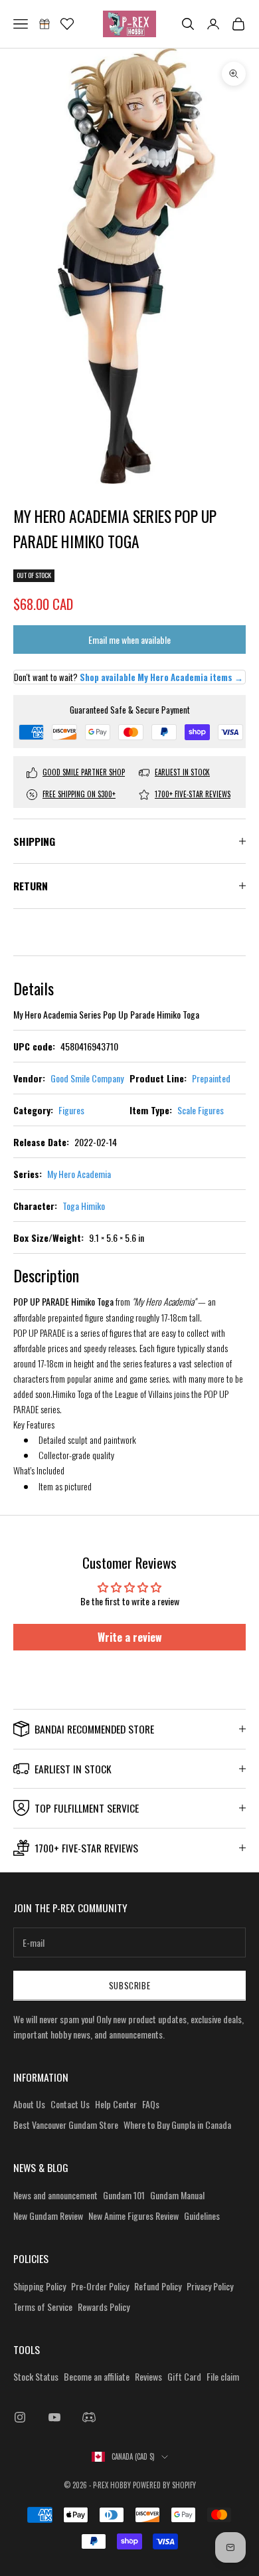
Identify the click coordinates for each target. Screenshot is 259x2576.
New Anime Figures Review (133, 2216)
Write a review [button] (130, 1637)
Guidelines (202, 2216)
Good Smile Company (87, 1078)
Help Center (116, 2104)
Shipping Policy (40, 2286)
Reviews (148, 2376)
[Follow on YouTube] (54, 2417)
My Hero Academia (79, 1174)
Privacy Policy (210, 2286)
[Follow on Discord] (89, 2417)
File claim (223, 2376)
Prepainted (211, 1078)
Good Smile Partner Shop (84, 772)
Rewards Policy (104, 2307)
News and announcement (55, 2195)
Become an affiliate (97, 2376)
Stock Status (36, 2376)
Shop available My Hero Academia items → (161, 677)
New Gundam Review (48, 2216)
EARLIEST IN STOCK (182, 772)
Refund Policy (158, 2286)
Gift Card (184, 2376)
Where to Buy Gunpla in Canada (177, 2125)
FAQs (151, 2104)
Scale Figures (201, 1110)
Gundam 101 (124, 2195)
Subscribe (130, 1985)
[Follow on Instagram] (20, 2417)
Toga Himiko (84, 1206)
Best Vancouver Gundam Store (66, 2125)
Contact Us (70, 2104)
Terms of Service (43, 2307)
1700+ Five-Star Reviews (193, 794)
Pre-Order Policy (100, 2286)
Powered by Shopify (164, 2485)
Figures (71, 1110)
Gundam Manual (177, 2195)
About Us (29, 2104)
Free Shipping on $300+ (79, 794)
